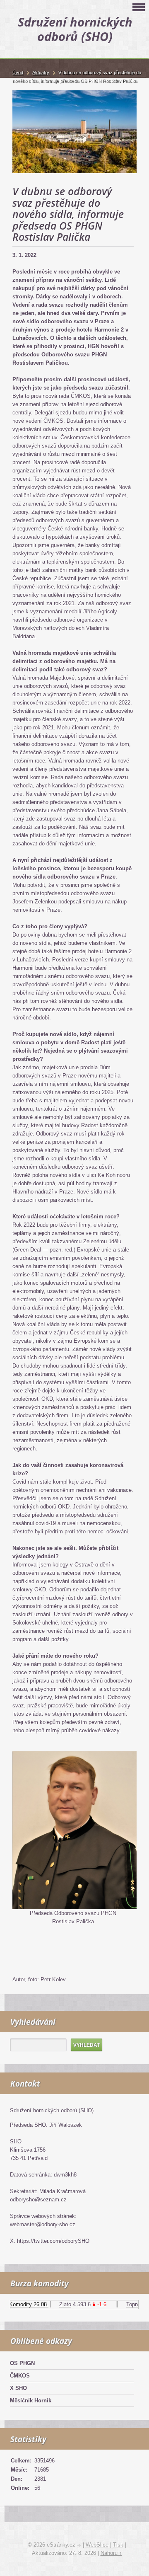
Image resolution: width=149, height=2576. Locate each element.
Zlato (59, 2304)
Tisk (118, 2545)
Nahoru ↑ (111, 2553)
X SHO (18, 2388)
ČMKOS (20, 2376)
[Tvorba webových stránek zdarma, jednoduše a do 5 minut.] (80, 2546)
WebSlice (97, 2545)
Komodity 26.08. (23, 2304)
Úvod (18, 73)
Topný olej (132, 2304)
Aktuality (41, 73)
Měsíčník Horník (31, 2400)
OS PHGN (22, 2363)
